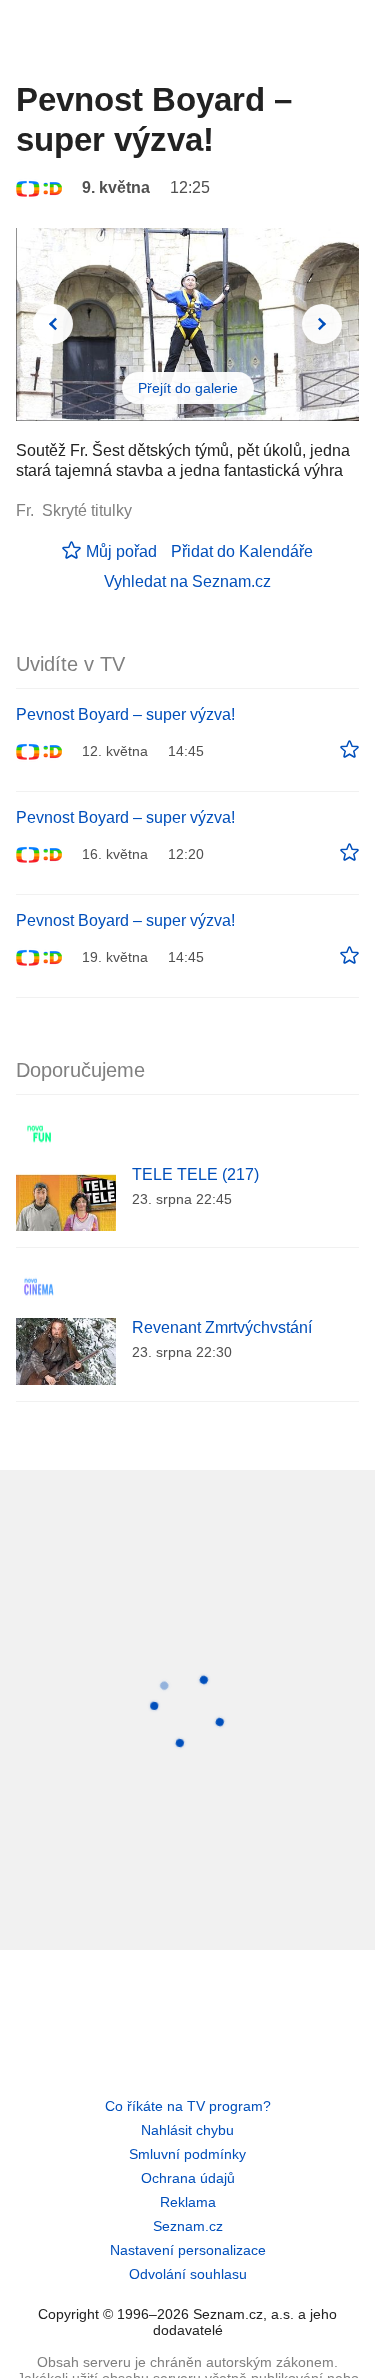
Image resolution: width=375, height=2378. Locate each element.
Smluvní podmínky (187, 2154)
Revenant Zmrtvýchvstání (222, 1327)
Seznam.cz (188, 2226)
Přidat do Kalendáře (242, 551)
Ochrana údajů (188, 2178)
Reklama (188, 2202)
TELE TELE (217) (195, 1174)
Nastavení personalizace (188, 2250)
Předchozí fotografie (53, 324)
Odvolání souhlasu (188, 2274)
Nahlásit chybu (187, 2130)
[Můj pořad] (349, 750)
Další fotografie (322, 324)
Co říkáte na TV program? (188, 2106)
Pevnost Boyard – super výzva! (125, 714)
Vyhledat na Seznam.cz (187, 581)
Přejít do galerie (188, 388)
